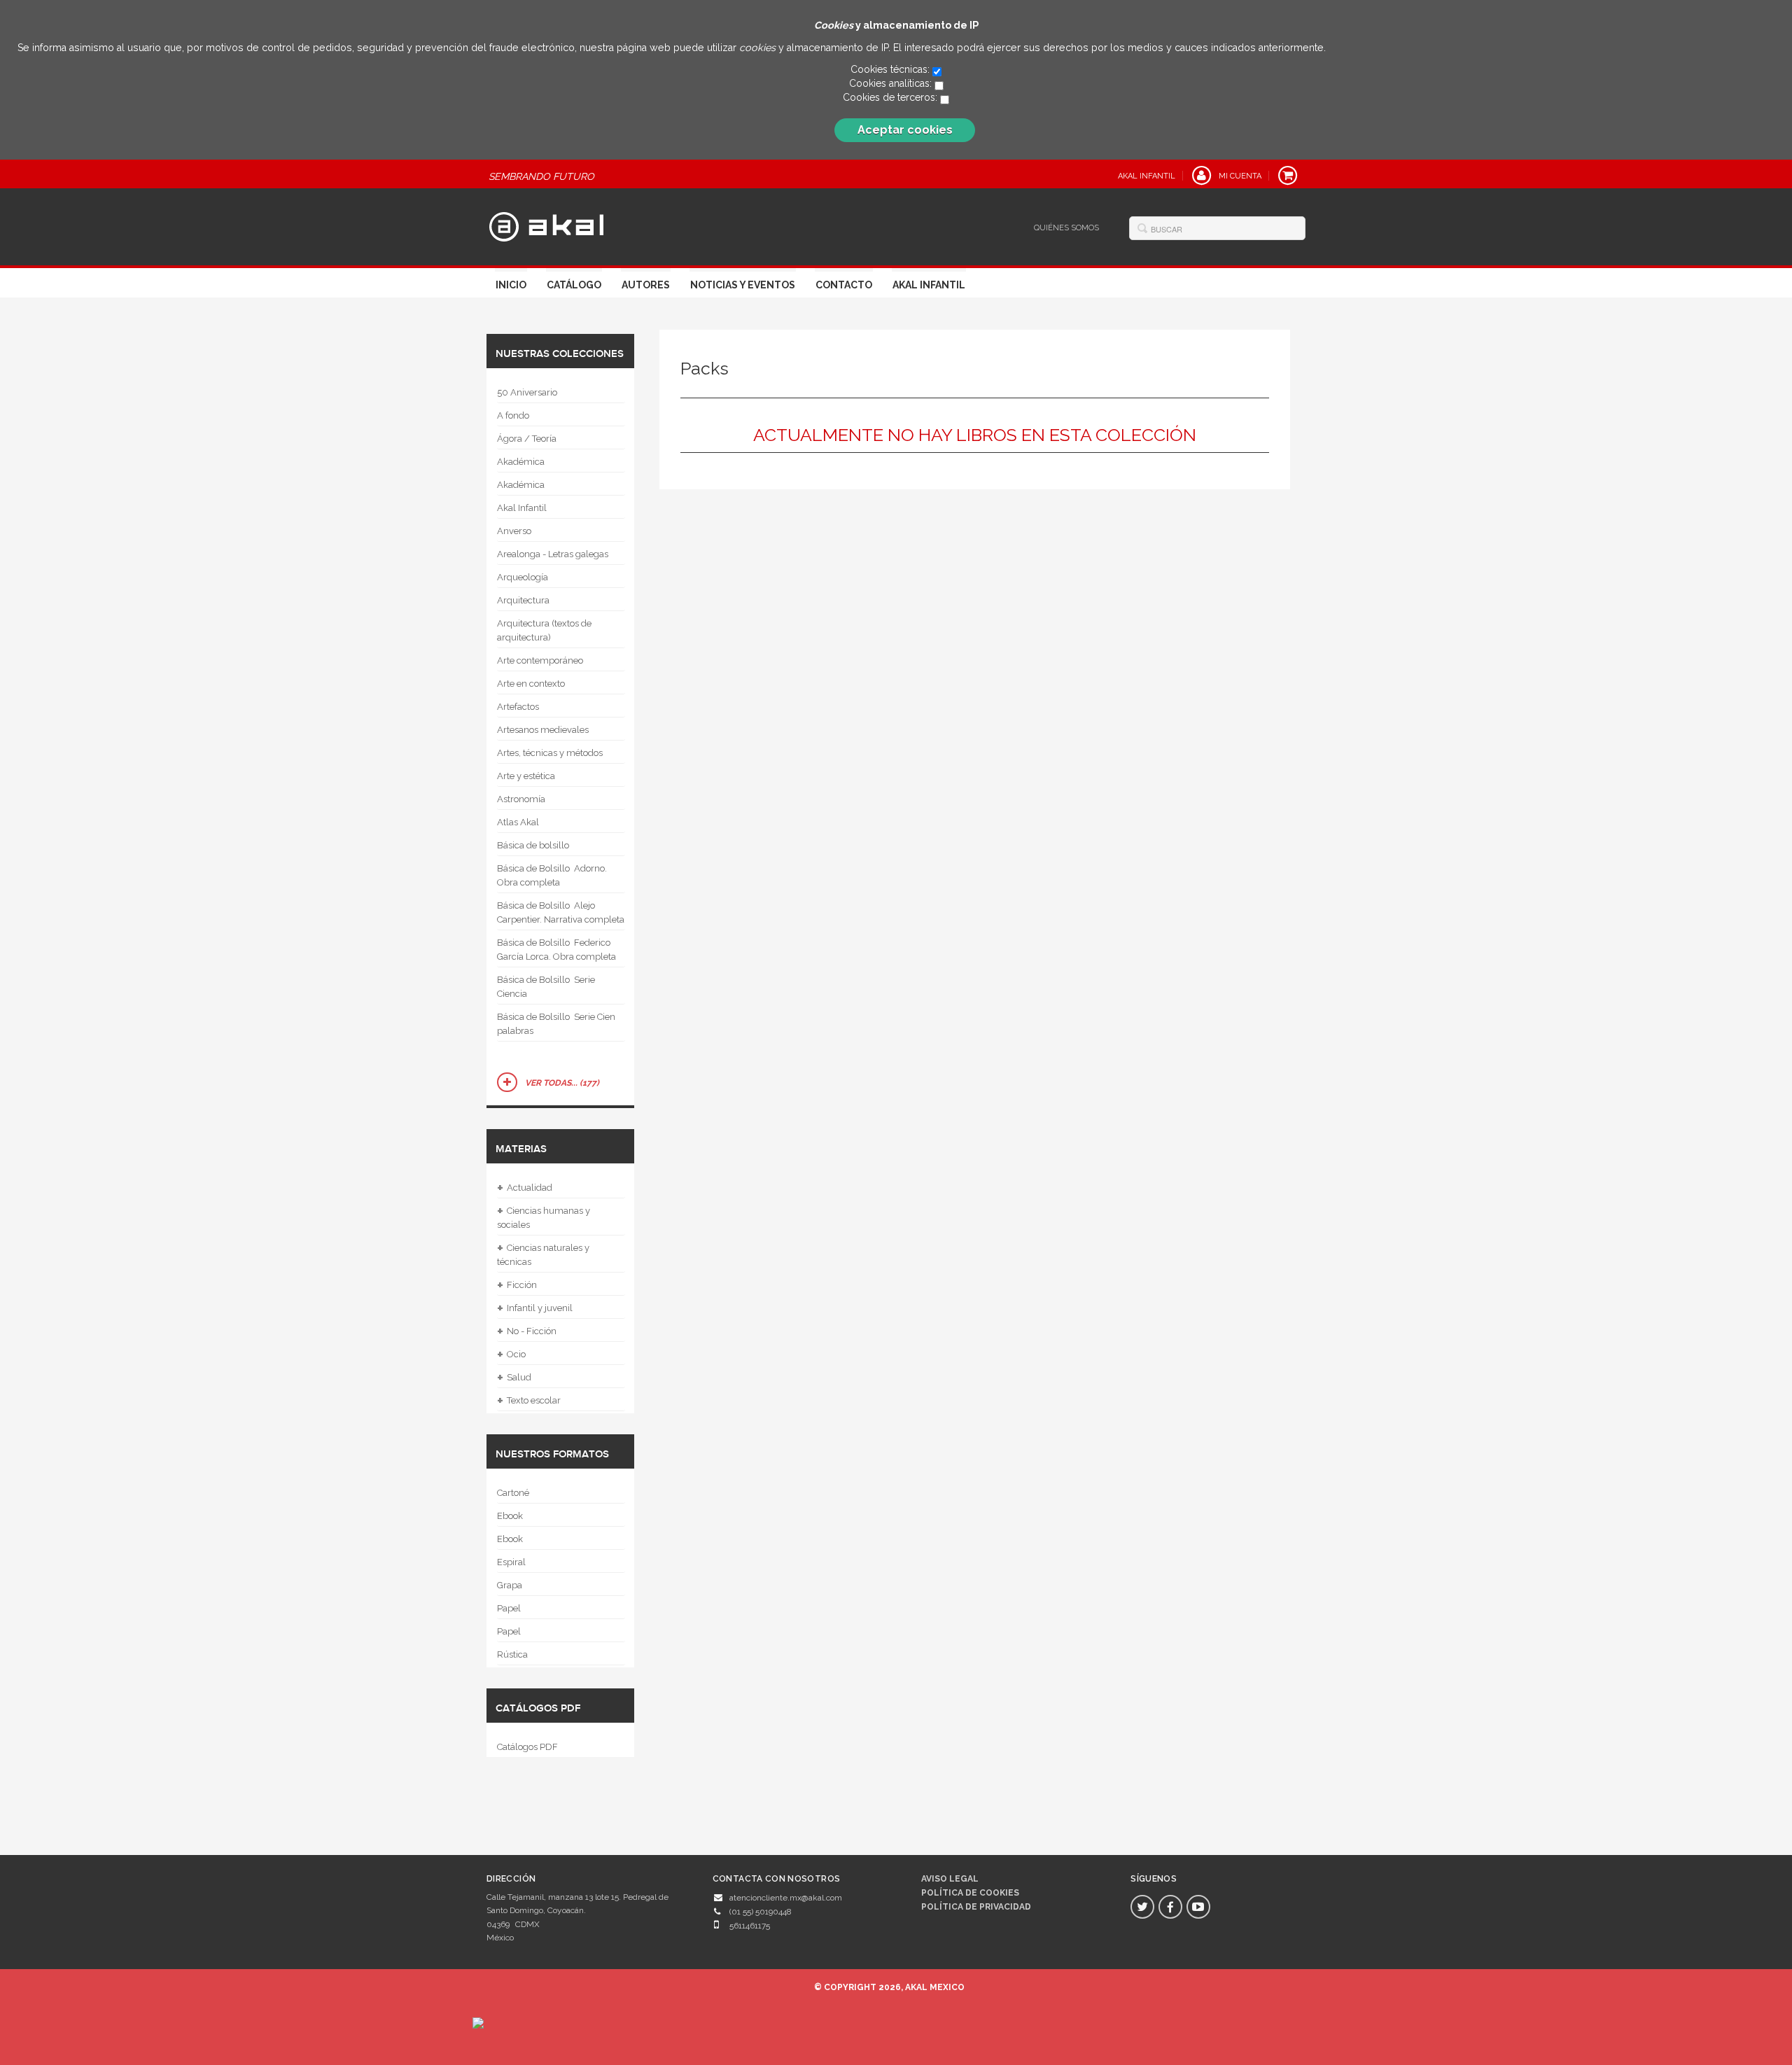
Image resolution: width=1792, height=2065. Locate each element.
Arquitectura (523, 600)
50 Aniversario (527, 392)
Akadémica (521, 462)
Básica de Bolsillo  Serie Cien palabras (556, 1024)
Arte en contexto (531, 684)
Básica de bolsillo (533, 845)
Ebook (510, 1516)
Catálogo (574, 285)
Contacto (844, 285)
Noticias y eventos (743, 285)
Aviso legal (950, 1879)
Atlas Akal (518, 822)
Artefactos (518, 707)
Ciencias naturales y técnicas (543, 1253)
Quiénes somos (1066, 228)
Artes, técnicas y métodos (550, 753)
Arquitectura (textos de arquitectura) (544, 630)
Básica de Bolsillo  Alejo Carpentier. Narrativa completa (561, 912)
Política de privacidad (976, 1907)
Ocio (511, 1354)
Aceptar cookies (905, 130)
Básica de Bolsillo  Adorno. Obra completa (552, 875)
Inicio (511, 285)
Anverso (514, 531)
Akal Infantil (929, 285)
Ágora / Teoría (527, 439)
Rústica (512, 1654)
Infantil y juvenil (535, 1308)
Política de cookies (970, 1893)
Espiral (511, 1562)
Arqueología (523, 577)
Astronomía (521, 799)
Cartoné (513, 1493)
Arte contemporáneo (540, 660)
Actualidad (525, 1188)
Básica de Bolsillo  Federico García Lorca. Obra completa (556, 950)
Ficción (517, 1285)
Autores (646, 285)
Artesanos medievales (543, 730)
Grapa (510, 1585)
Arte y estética (526, 776)
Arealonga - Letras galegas (553, 554)
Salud (514, 1378)
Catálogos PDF (527, 1747)
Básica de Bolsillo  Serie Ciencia (546, 987)
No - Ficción (527, 1331)
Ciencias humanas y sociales (544, 1216)
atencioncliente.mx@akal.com (786, 1898)
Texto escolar (529, 1401)
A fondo (513, 415)
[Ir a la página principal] (546, 225)
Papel (509, 1608)
